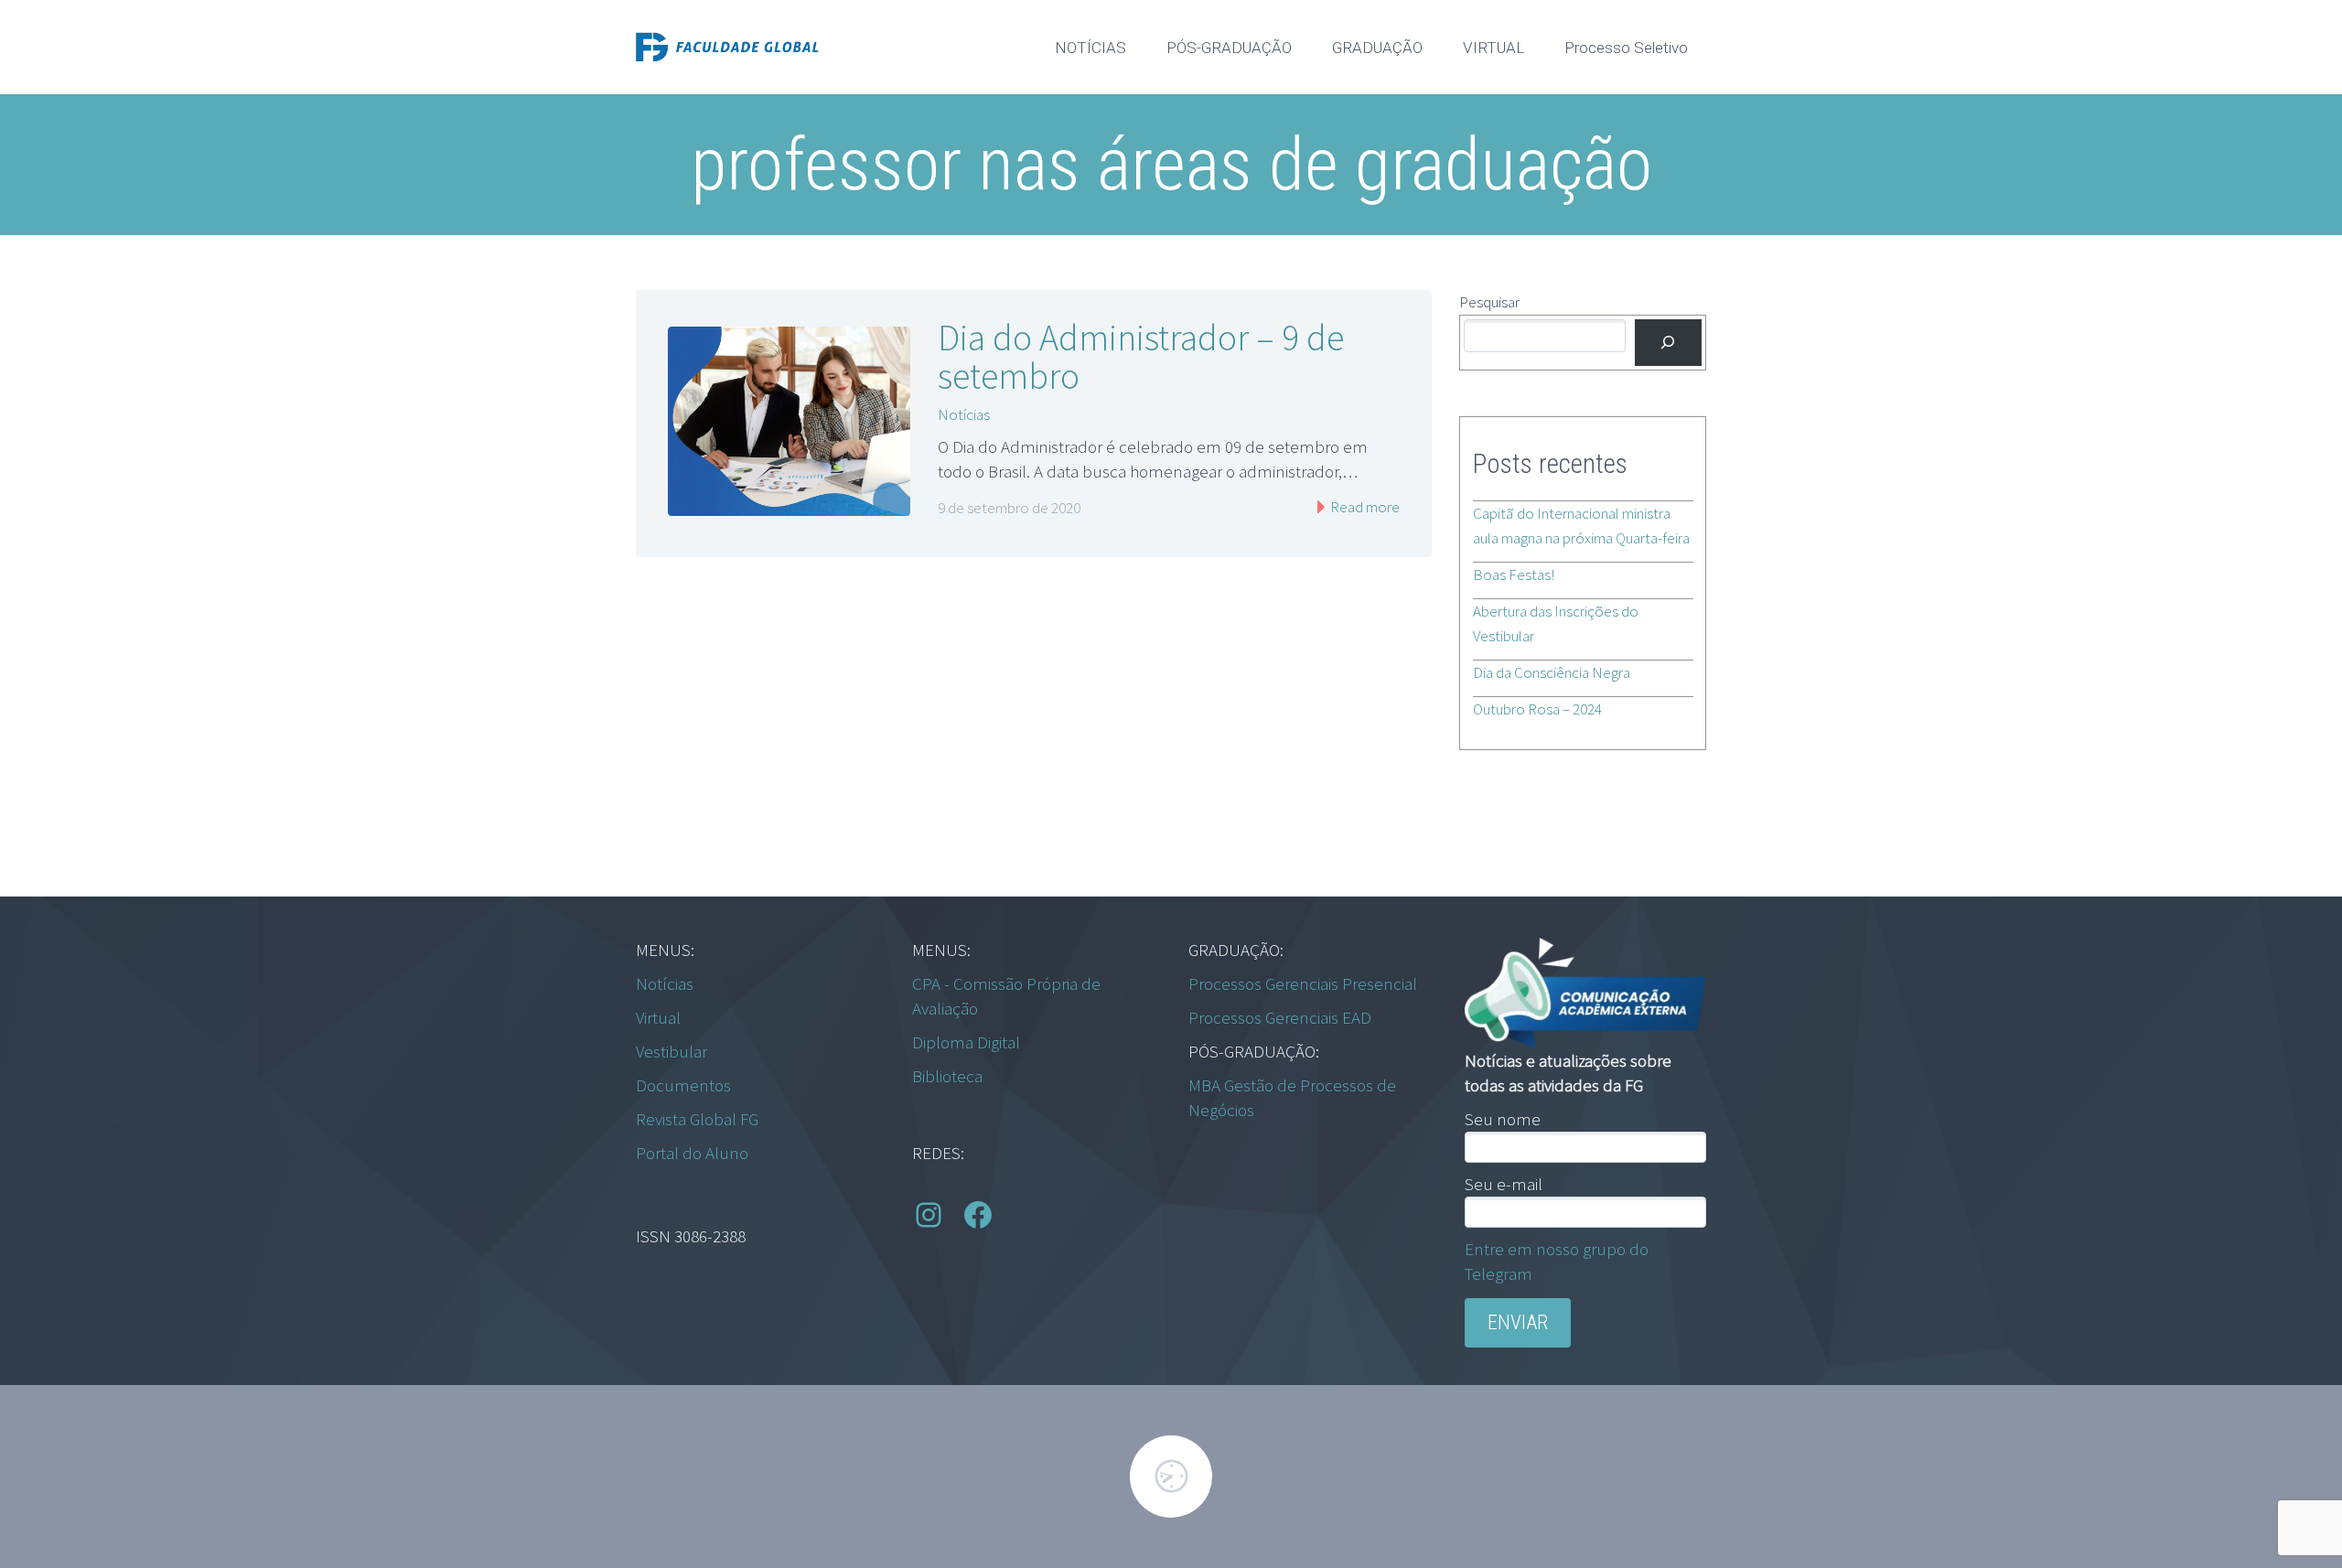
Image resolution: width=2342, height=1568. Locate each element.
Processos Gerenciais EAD (1280, 1017)
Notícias (964, 414)
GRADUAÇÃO (1377, 48)
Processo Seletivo (1626, 48)
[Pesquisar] (1668, 343)
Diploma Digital (966, 1042)
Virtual (658, 1017)
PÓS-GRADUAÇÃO (1229, 48)
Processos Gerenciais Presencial (1303, 983)
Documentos (683, 1085)
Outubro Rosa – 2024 (1537, 709)
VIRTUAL (1493, 48)
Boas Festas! (1514, 575)
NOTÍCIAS (1090, 48)
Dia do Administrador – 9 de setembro (1141, 357)
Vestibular (671, 1051)
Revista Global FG (697, 1119)
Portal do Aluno (692, 1153)
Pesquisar (1489, 302)
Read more (1364, 507)
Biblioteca (947, 1076)
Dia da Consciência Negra (1552, 672)
